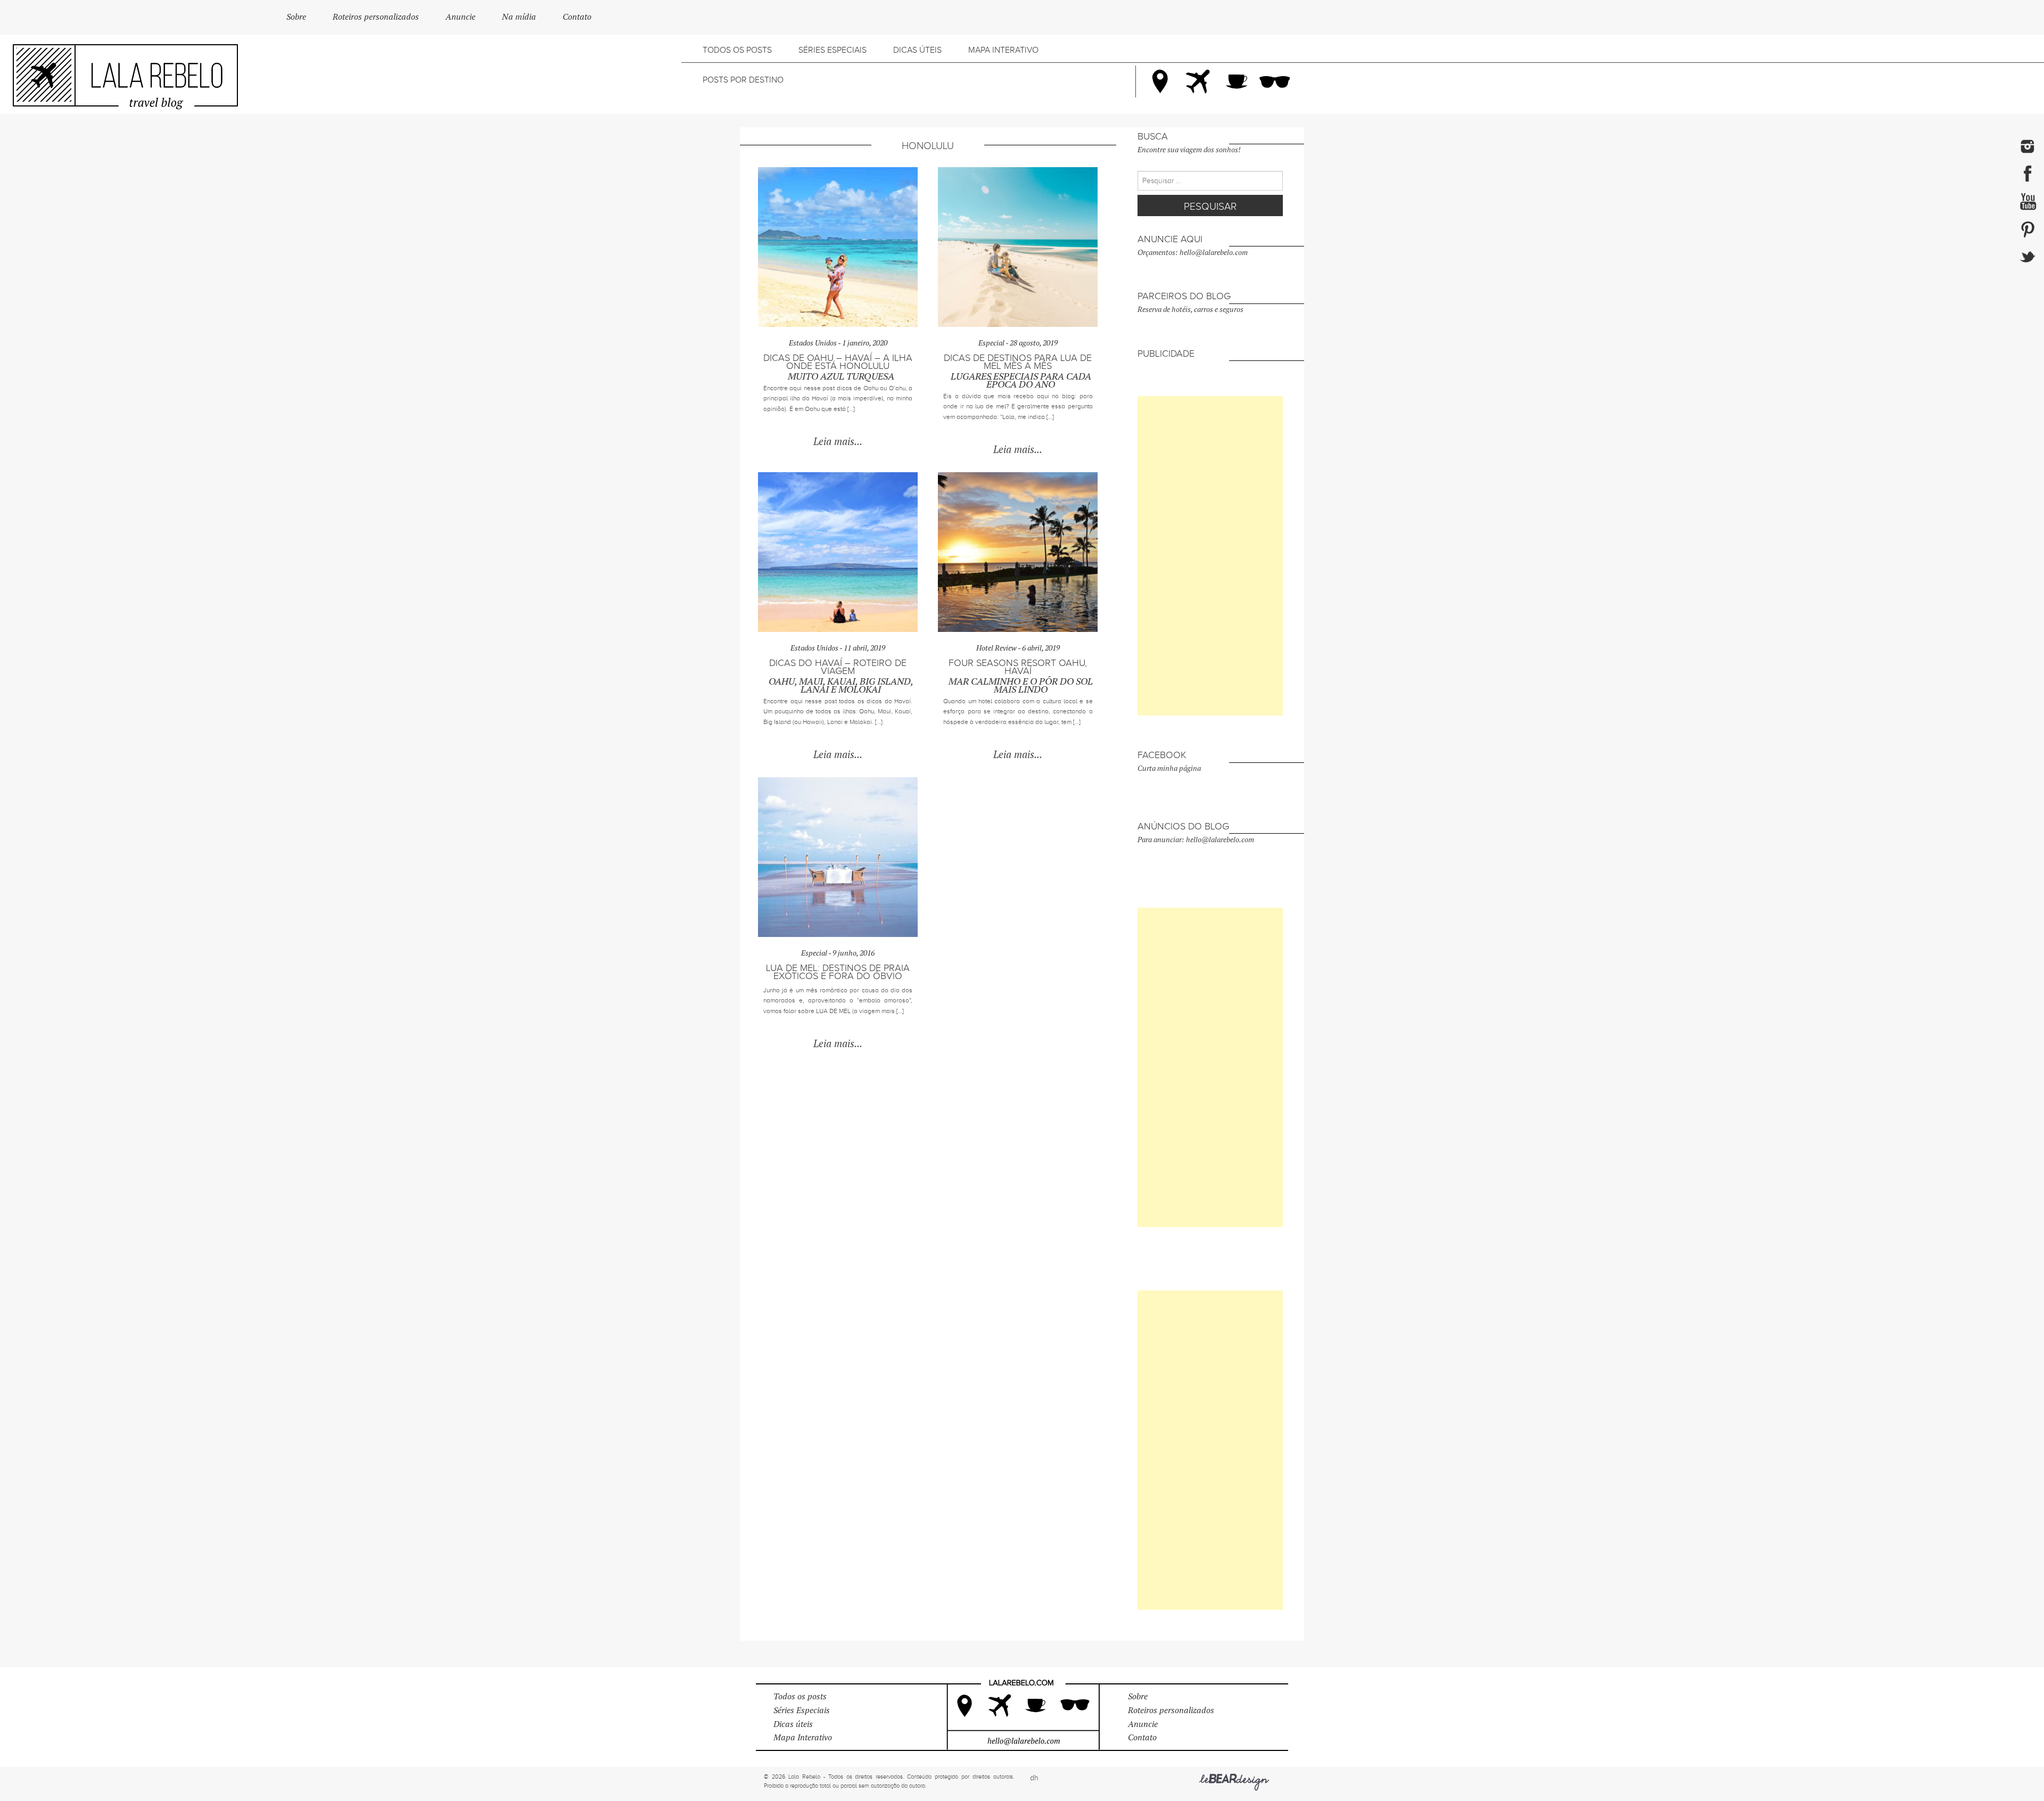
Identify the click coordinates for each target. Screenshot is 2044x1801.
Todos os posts (737, 50)
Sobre (296, 17)
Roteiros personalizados (376, 17)
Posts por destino (743, 80)
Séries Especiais (833, 50)
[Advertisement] (1210, 556)
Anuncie (460, 17)
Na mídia (519, 17)
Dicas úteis (917, 50)
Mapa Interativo (1003, 50)
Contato (577, 17)
